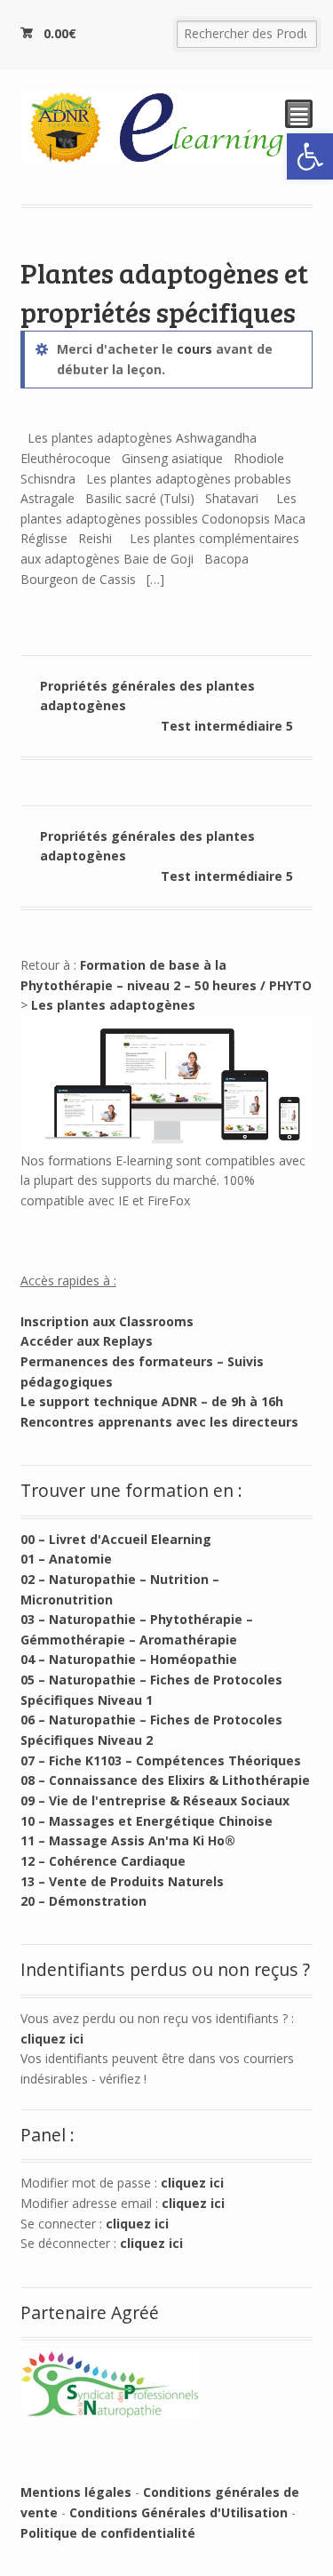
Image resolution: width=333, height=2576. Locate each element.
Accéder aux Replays (87, 1341)
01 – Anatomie (66, 1559)
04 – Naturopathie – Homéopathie (129, 1659)
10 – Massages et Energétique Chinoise (147, 1821)
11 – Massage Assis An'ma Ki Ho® (128, 1840)
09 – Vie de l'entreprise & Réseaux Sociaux (155, 1800)
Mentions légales (76, 2492)
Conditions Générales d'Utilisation (178, 2512)
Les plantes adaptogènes (113, 1005)
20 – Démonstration (83, 1901)
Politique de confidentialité (108, 2533)
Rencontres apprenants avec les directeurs (159, 1422)
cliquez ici (52, 2039)
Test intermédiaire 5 (227, 726)
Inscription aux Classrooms (107, 1321)
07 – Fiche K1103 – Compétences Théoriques (161, 1760)
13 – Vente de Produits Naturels (122, 1881)
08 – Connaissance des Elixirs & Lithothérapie (165, 1780)
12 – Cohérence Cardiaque (103, 1861)
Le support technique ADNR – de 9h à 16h (152, 1401)
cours (194, 349)
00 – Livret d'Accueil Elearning (116, 1539)
